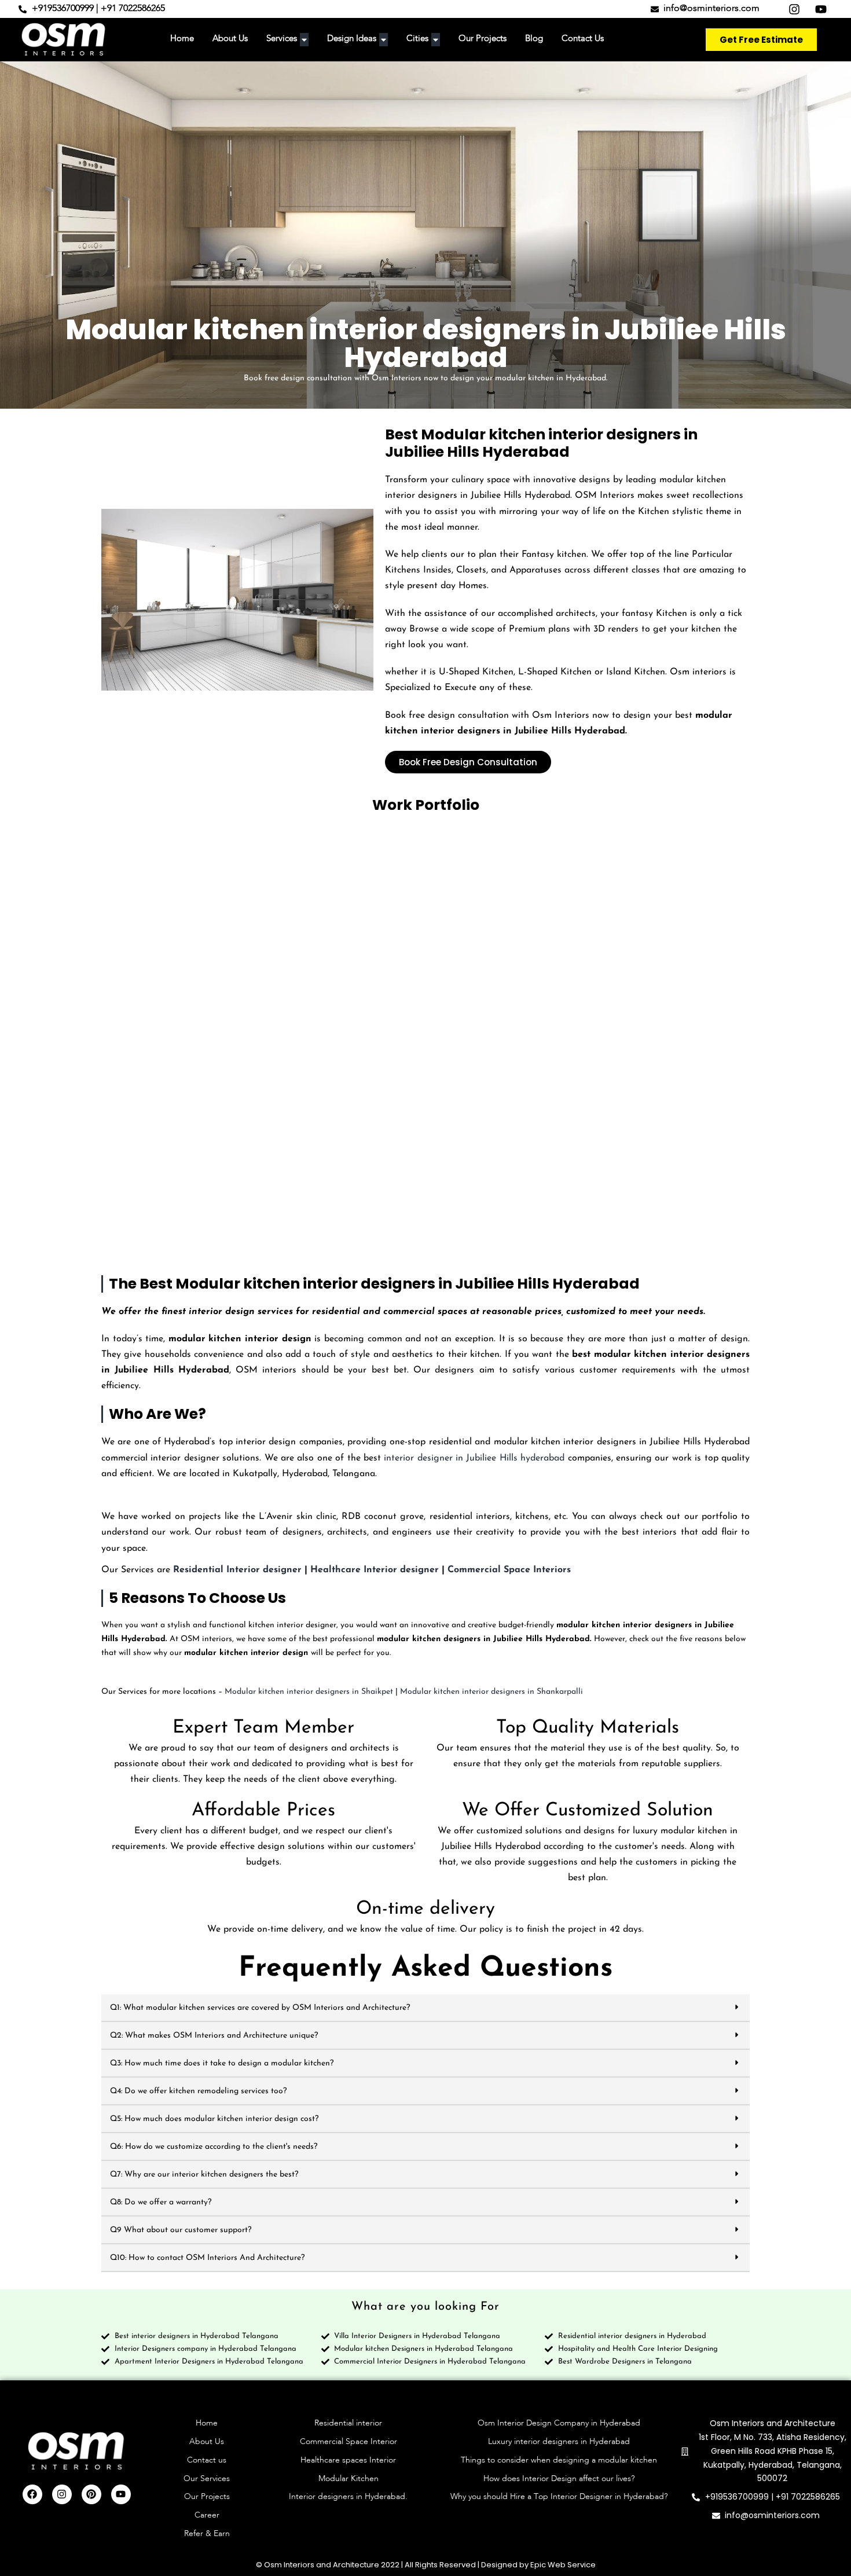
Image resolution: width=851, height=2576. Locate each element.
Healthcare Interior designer (375, 1570)
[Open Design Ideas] (384, 40)
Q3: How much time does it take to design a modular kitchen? (222, 2063)
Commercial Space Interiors (509, 1570)
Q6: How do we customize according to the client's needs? (214, 2147)
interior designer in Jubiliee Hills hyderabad (474, 1458)
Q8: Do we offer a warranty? (161, 2202)
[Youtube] (121, 2494)
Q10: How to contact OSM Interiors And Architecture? (207, 2258)
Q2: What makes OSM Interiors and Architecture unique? (214, 2036)
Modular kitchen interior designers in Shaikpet (309, 1692)
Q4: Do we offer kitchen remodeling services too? (198, 2091)
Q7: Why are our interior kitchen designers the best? (204, 2175)
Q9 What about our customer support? (181, 2230)
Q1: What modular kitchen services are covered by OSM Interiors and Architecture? (260, 2008)
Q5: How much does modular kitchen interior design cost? (214, 2119)
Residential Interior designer (237, 1570)
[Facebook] (32, 2494)
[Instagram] (62, 2494)
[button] (425, 2008)
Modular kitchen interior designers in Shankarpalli (491, 1692)
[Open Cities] (436, 40)
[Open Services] (304, 40)
